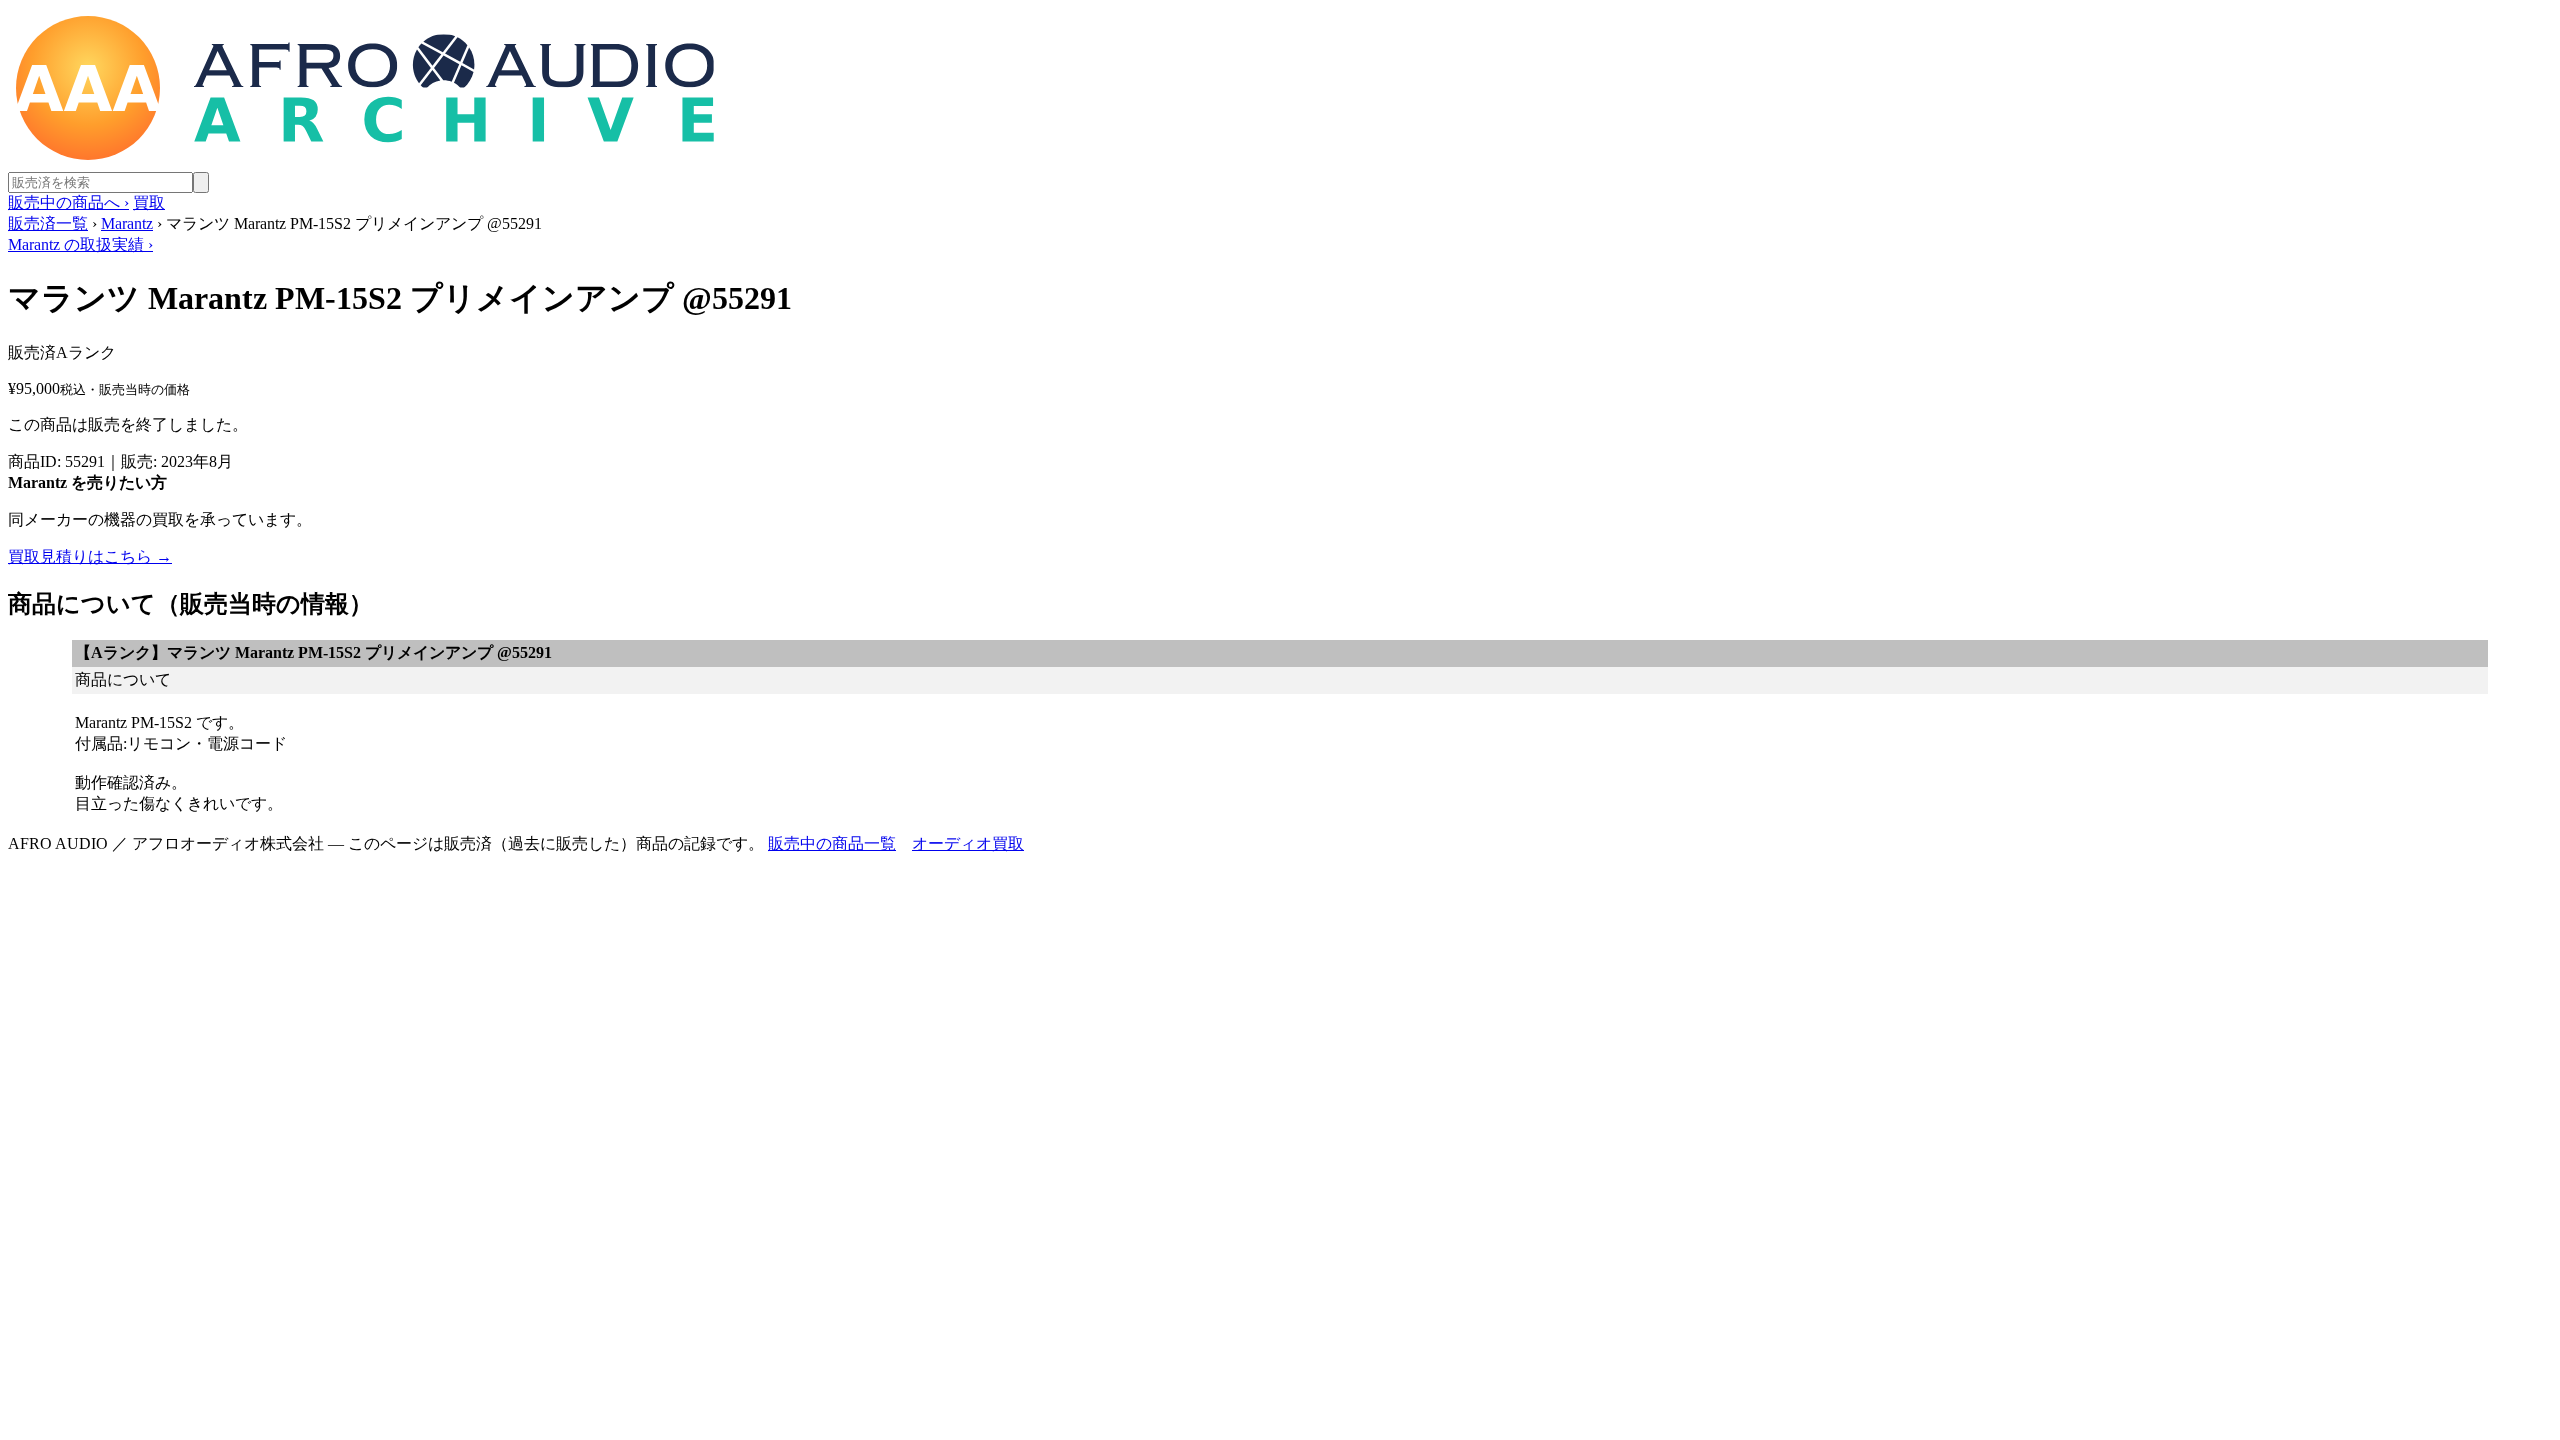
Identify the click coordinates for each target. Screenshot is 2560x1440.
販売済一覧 (48, 223)
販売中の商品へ (68, 202)
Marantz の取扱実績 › (80, 244)
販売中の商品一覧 (832, 843)
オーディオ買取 (968, 843)
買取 (149, 202)
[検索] (201, 182)
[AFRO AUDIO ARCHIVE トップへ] (365, 162)
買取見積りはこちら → (90, 556)
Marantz (127, 223)
